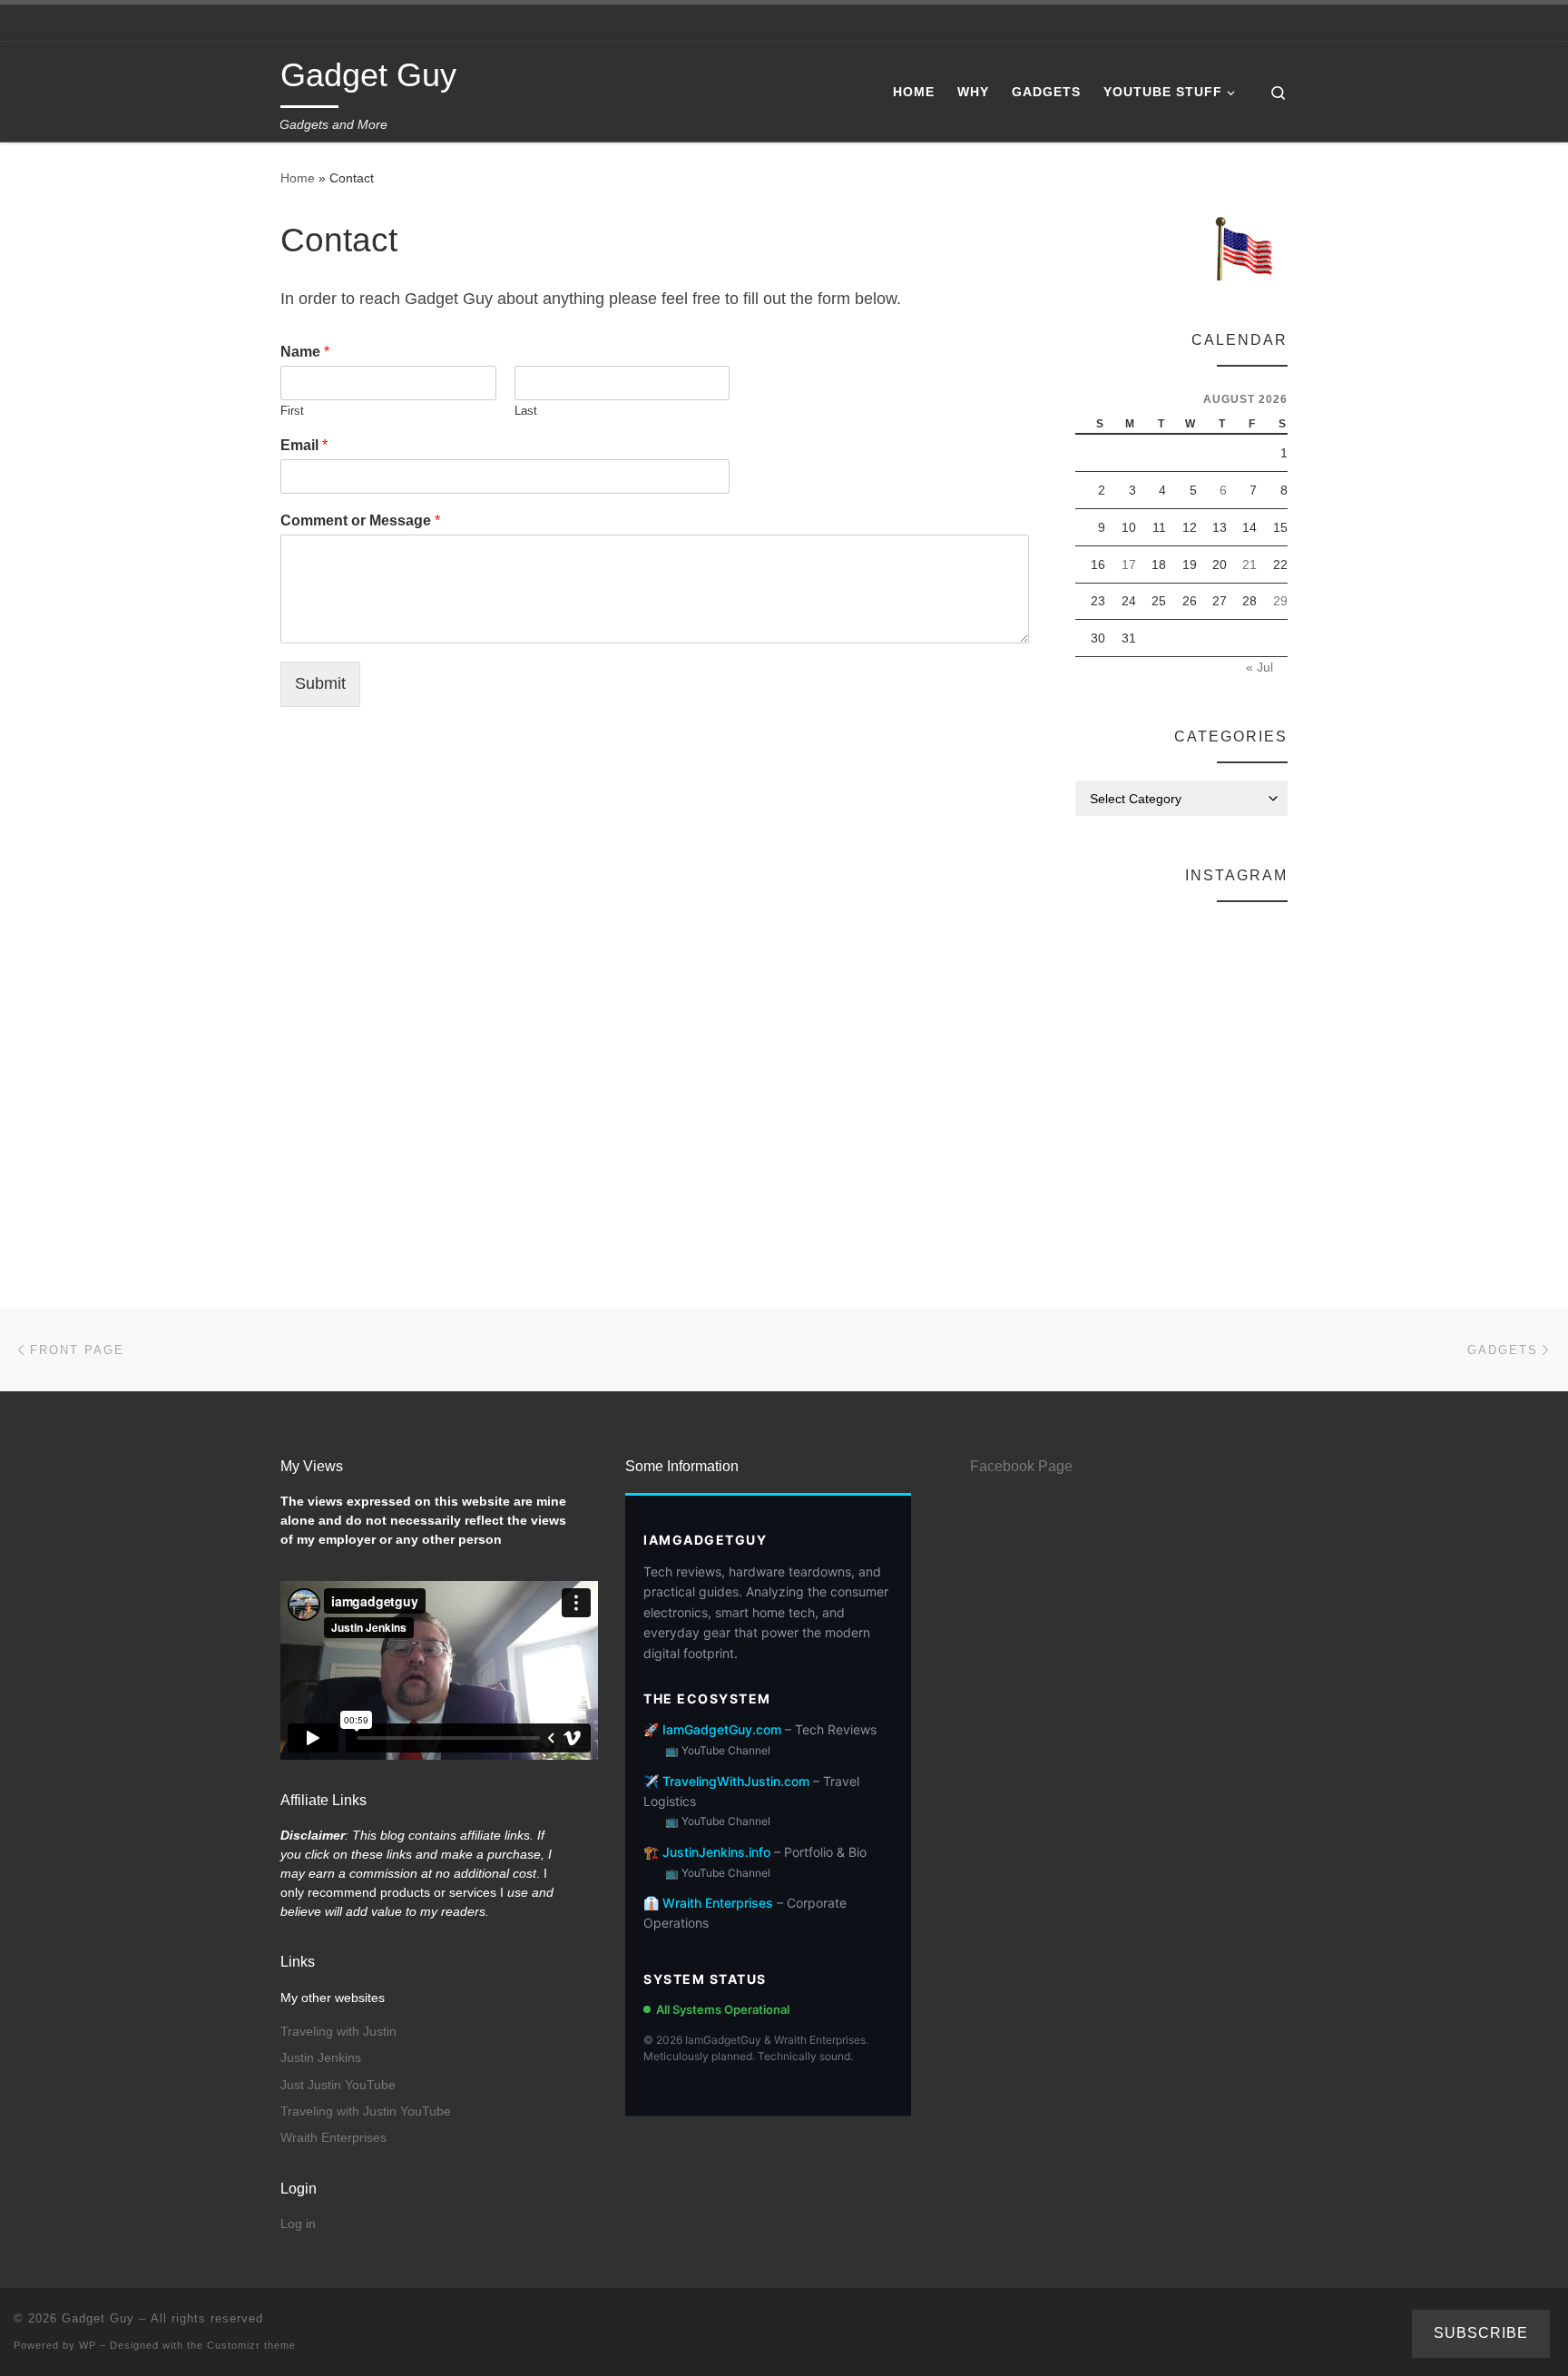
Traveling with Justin (338, 2032)
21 (1249, 565)
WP (88, 2345)
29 (1280, 601)
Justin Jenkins (321, 2058)
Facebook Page (1021, 1466)
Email (304, 445)
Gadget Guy (98, 2318)
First (292, 411)
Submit (320, 683)
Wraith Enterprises (333, 2138)
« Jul (1259, 667)
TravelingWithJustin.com (736, 1781)
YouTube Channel (726, 1750)
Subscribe (1481, 2333)
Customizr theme (251, 2345)
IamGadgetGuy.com (722, 1729)
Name (305, 352)
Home (298, 178)
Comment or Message (360, 520)
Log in (298, 2224)
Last (526, 411)
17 (1129, 565)
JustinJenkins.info (716, 1852)
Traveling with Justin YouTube (366, 2111)
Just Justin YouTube (338, 2085)
